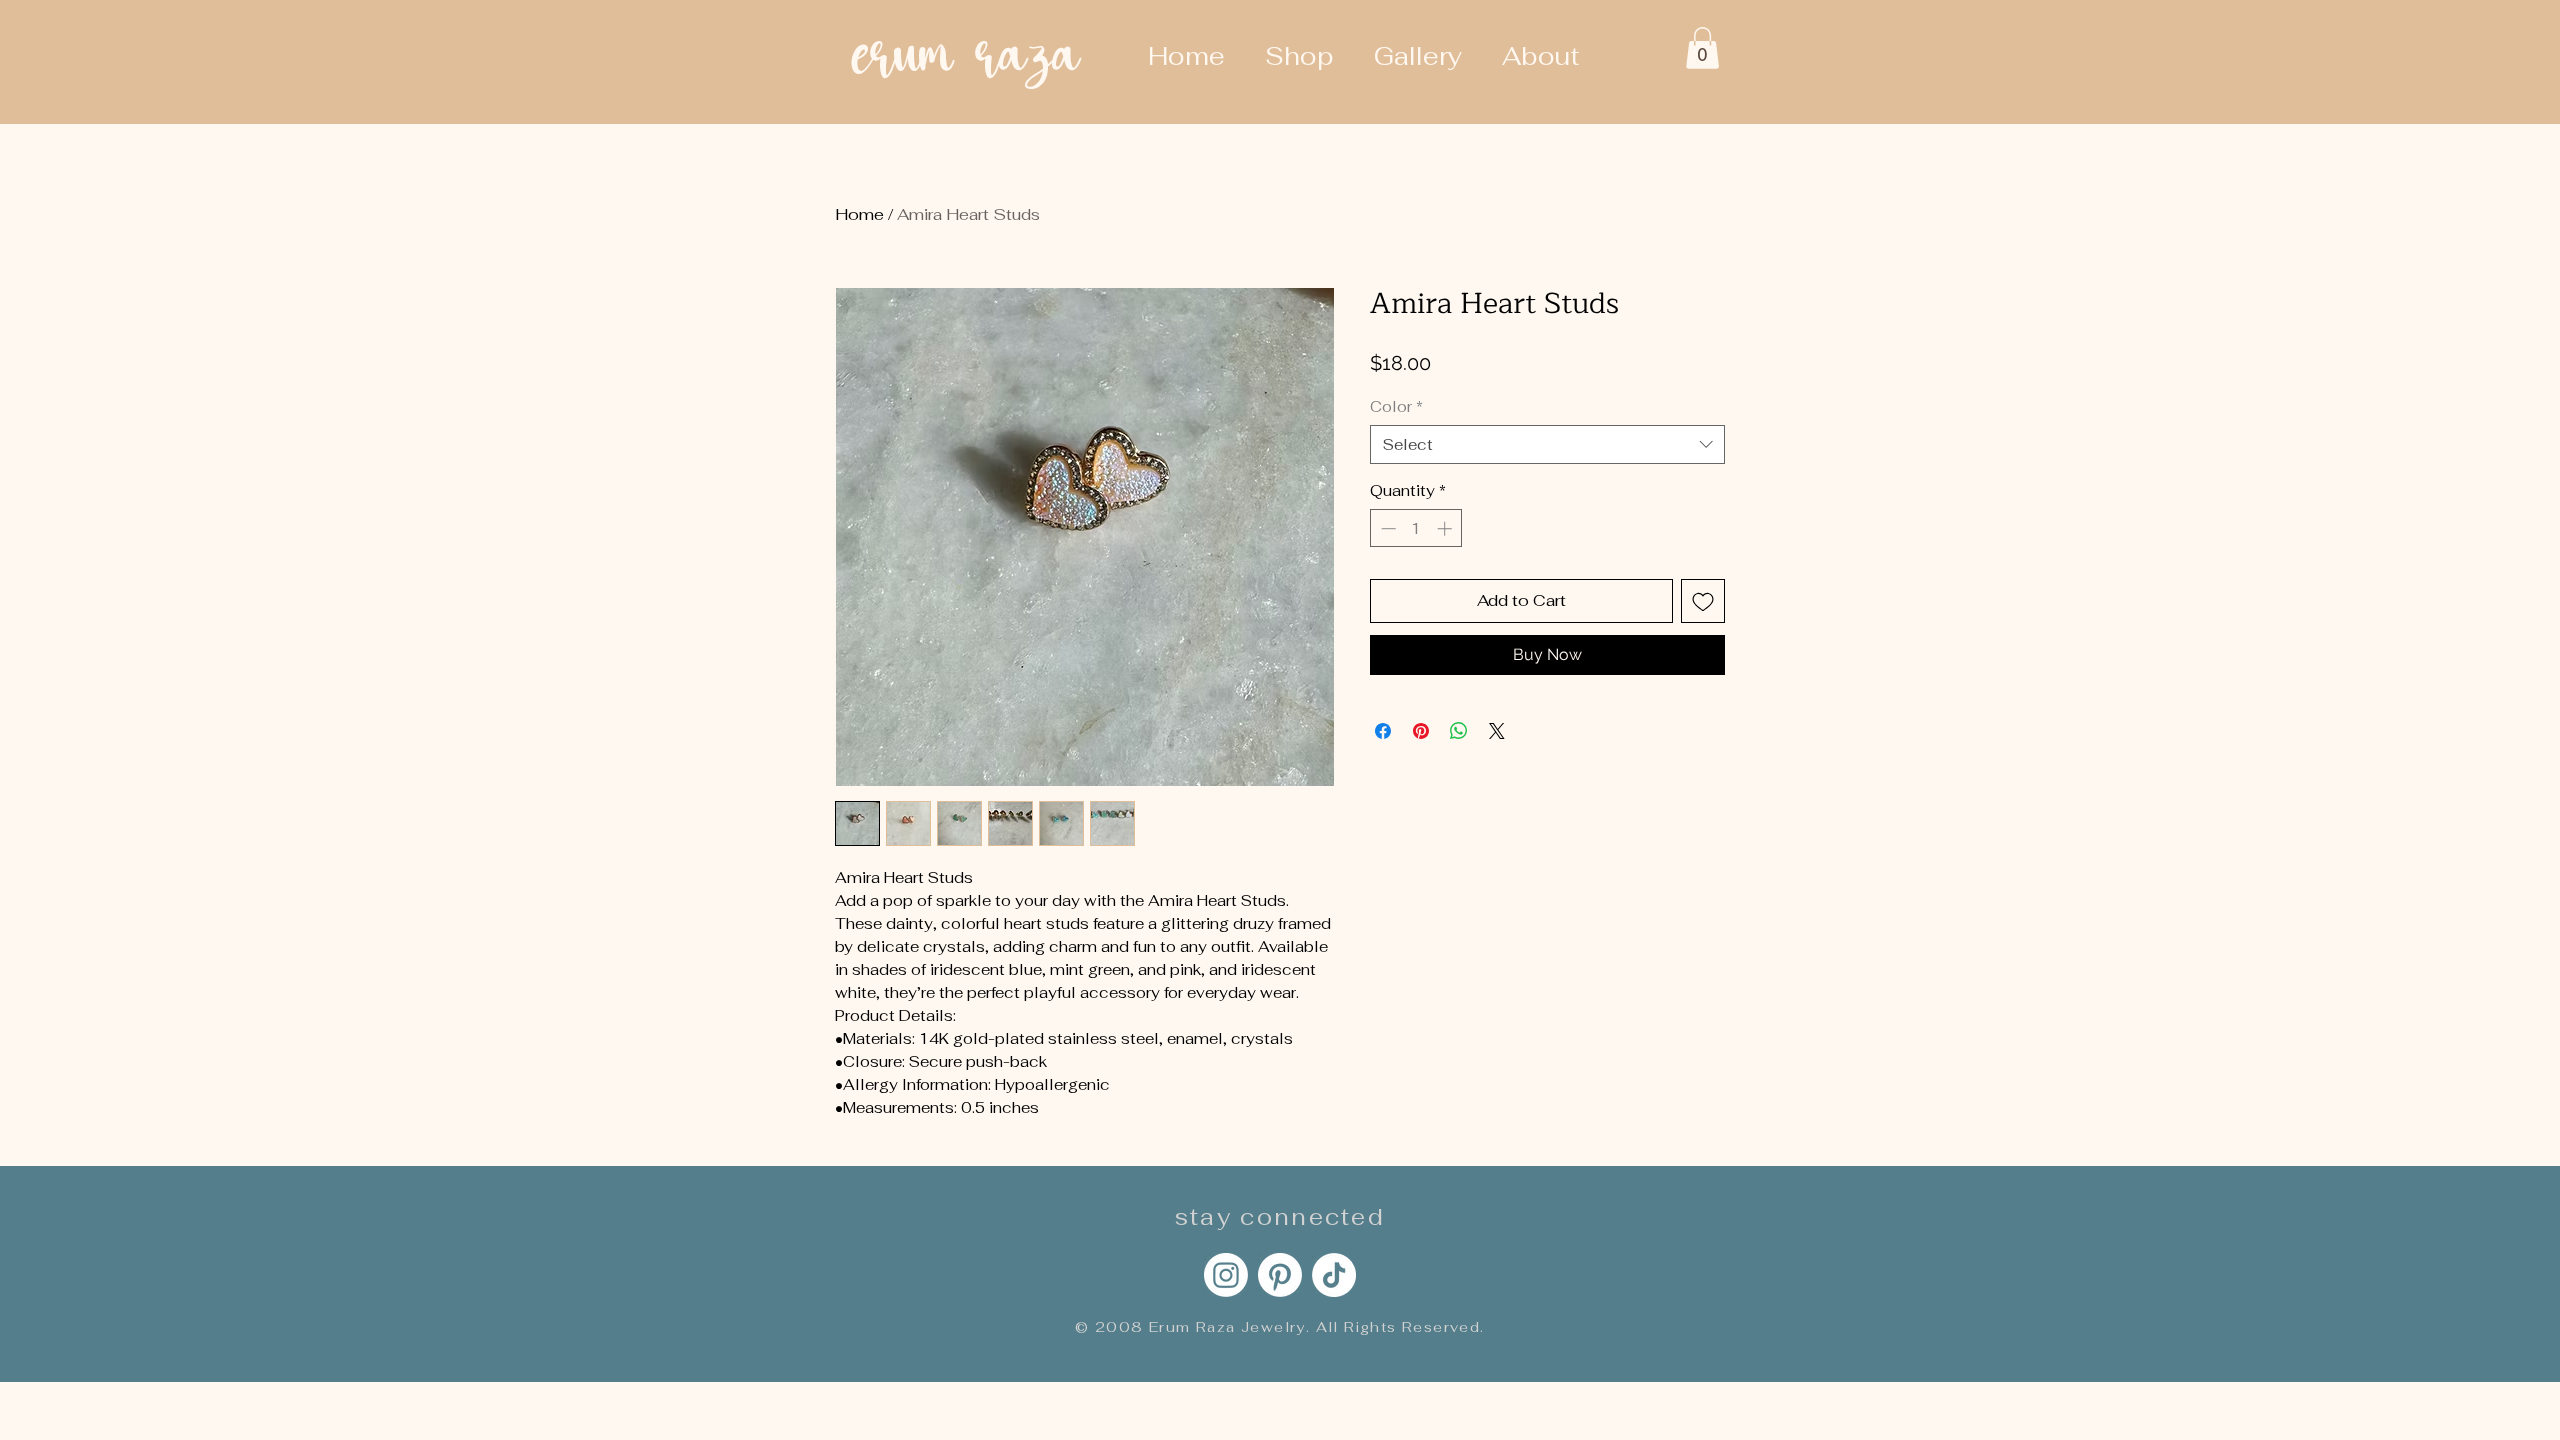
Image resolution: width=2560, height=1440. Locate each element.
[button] (1702, 48)
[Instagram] (1226, 1275)
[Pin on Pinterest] (1421, 731)
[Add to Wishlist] (1703, 601)
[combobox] (1547, 444)
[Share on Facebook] (1383, 731)
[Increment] (1446, 528)
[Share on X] (1497, 731)
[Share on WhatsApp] (1459, 731)
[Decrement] (1386, 528)
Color (1396, 406)
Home (859, 214)
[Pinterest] (1280, 1275)
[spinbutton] (1416, 528)
